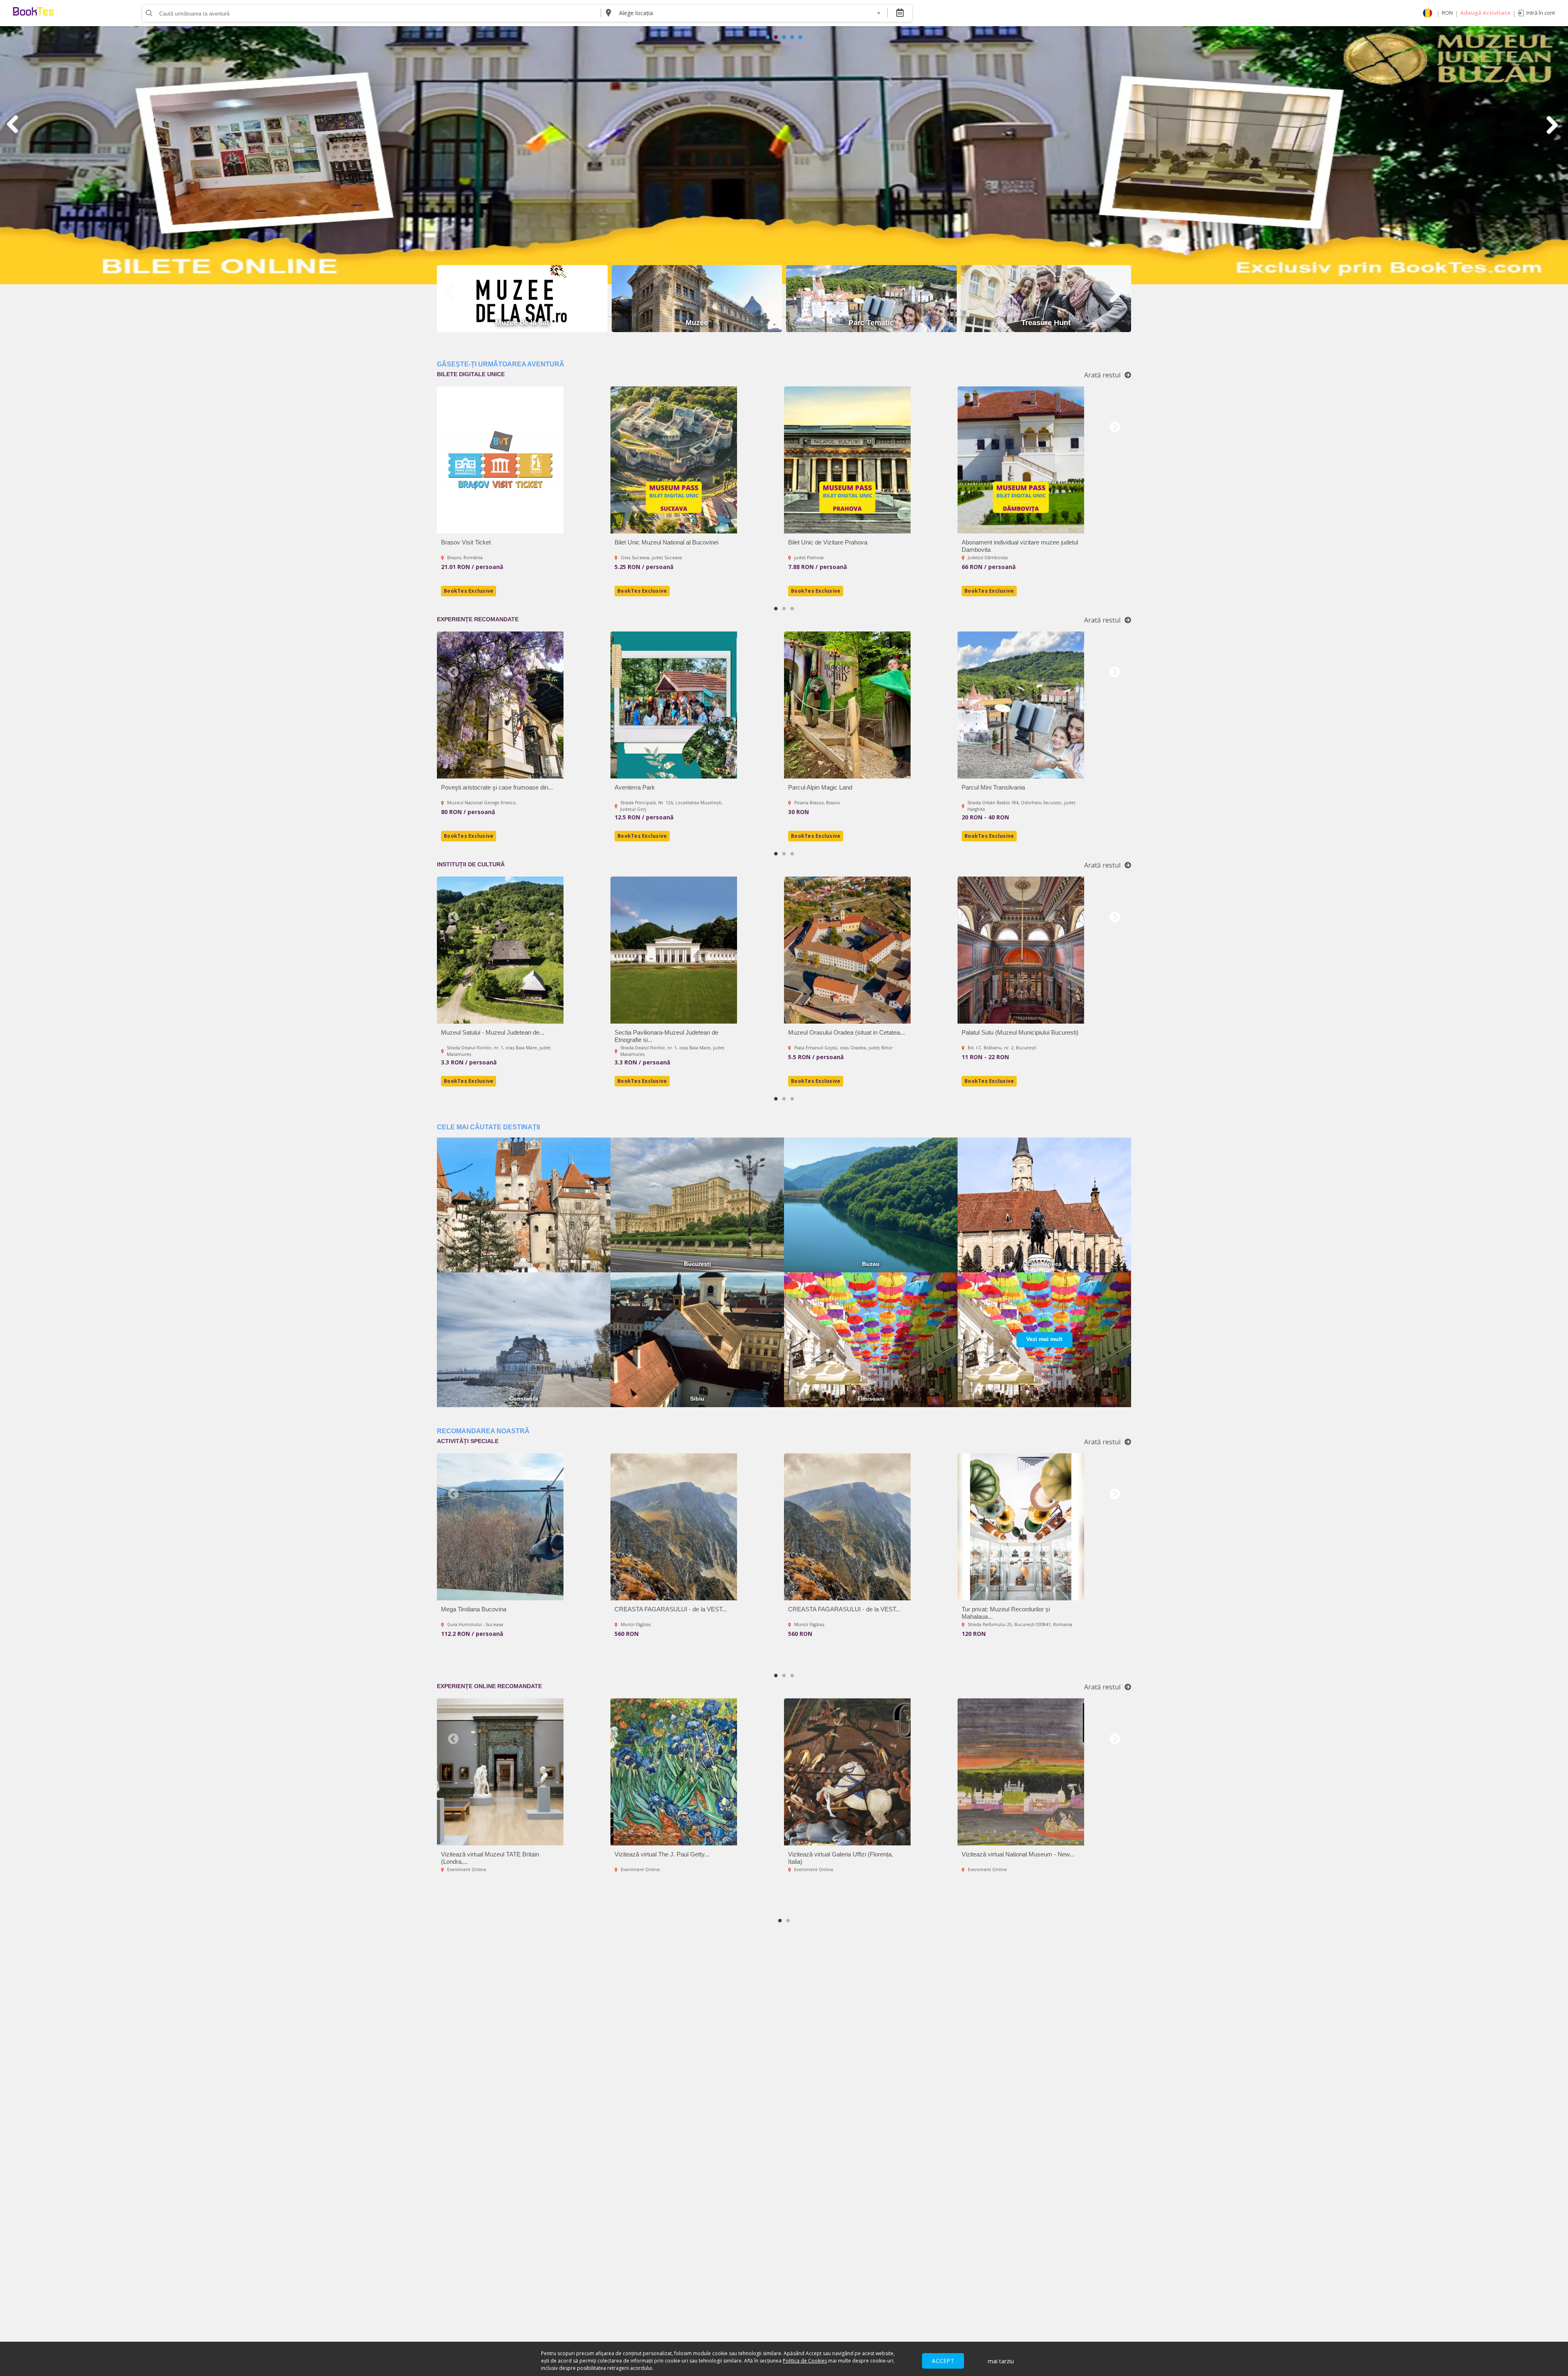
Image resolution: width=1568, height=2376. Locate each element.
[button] (768, 37)
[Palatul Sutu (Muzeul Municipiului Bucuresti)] (1021, 950)
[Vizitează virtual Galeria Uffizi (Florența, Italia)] (847, 1772)
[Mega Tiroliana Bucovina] (500, 1527)
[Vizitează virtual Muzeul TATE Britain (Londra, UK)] (500, 1772)
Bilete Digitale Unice (471, 374)
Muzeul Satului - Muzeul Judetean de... (493, 1032)
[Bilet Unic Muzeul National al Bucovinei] (674, 460)
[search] (148, 13)
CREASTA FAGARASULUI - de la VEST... (671, 1609)
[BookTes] (33, 13)
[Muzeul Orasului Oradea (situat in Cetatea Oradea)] (847, 950)
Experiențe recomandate (478, 619)
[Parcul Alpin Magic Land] (847, 705)
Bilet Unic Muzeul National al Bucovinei (666, 542)
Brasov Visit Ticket (466, 542)
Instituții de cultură (471, 864)
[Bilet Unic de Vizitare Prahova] (847, 460)
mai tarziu (1001, 2361)
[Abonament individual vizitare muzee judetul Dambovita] (1021, 460)
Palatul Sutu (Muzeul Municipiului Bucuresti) (1020, 1032)
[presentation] (14, 125)
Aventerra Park (635, 787)
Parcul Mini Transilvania (993, 787)
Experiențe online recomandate (489, 1686)
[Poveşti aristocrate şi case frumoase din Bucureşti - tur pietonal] (500, 705)
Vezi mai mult (1044, 1339)
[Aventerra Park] (674, 705)
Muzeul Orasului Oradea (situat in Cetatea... (846, 1032)
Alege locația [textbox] (636, 13)
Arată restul (1102, 375)
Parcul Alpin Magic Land (820, 787)
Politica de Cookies (805, 2361)
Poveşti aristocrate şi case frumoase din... (497, 787)
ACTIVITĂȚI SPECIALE (468, 1441)
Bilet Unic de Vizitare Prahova (828, 542)
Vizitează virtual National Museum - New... (1018, 1854)
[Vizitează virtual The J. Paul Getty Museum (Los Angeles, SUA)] (674, 1772)
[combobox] (749, 13)
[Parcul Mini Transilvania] (1021, 705)
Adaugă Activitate (1485, 13)
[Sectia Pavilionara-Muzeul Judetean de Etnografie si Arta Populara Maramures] (674, 950)
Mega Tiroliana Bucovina (474, 1609)
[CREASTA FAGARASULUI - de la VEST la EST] (674, 1527)
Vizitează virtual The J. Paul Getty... (662, 1854)
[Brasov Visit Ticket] (500, 460)
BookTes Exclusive (469, 591)
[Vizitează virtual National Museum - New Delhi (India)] (1021, 1772)
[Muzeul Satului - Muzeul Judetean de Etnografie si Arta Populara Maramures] (500, 950)
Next (1115, 427)
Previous (453, 427)
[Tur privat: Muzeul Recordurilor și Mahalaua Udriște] (1021, 1527)
